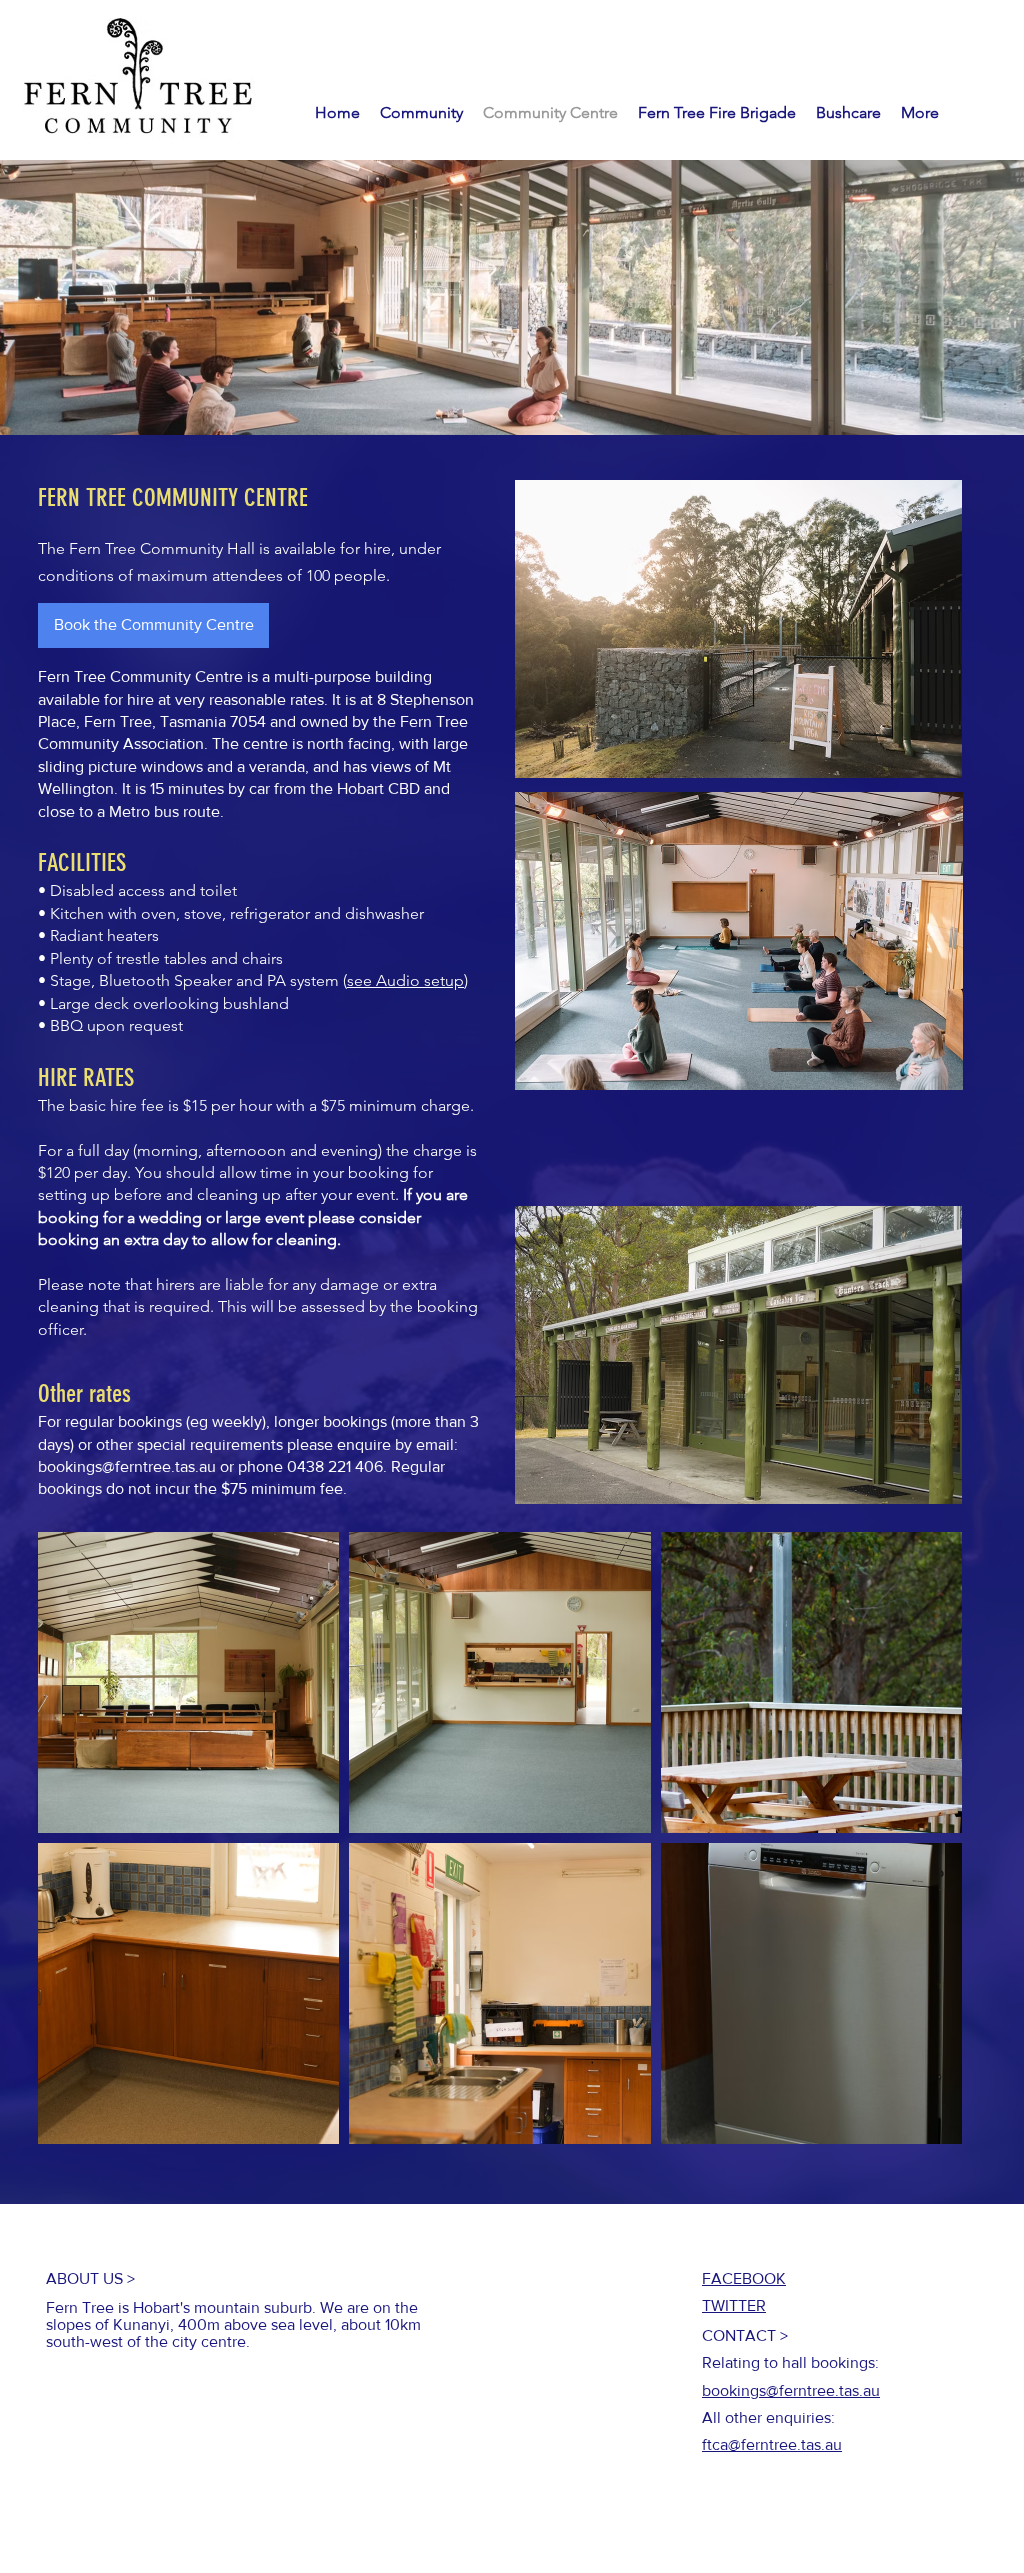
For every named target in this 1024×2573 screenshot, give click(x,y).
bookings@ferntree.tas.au (127, 1466)
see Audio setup (405, 980)
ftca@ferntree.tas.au (772, 2444)
